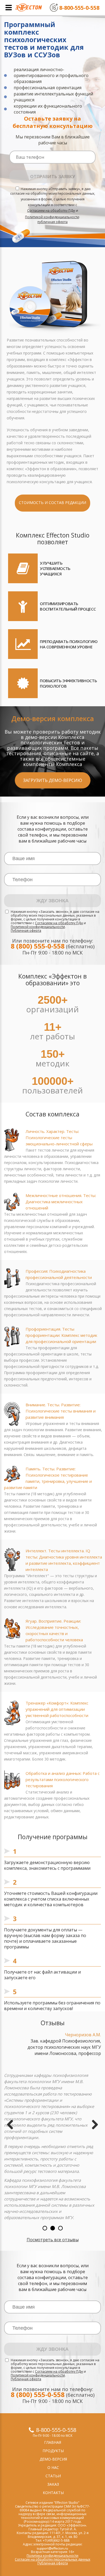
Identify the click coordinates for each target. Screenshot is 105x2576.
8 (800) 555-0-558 (38, 946)
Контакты (53, 2493)
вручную (13, 1935)
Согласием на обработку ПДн (51, 211)
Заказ (53, 2484)
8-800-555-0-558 (56, 2430)
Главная (53, 2442)
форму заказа (65, 1935)
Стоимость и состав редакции (52, 503)
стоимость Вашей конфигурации (62, 1893)
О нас (53, 2467)
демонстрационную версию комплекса (47, 1865)
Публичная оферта (26, 931)
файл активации (59, 1972)
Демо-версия (53, 2459)
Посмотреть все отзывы (53, 2240)
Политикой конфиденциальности (52, 217)
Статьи (53, 2476)
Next (93, 2125)
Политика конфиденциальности (52, 2556)
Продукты (53, 2451)
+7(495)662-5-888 (56, 2540)
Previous (12, 2125)
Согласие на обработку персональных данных (52, 2559)
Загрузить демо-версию (53, 780)
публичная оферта (52, 222)
